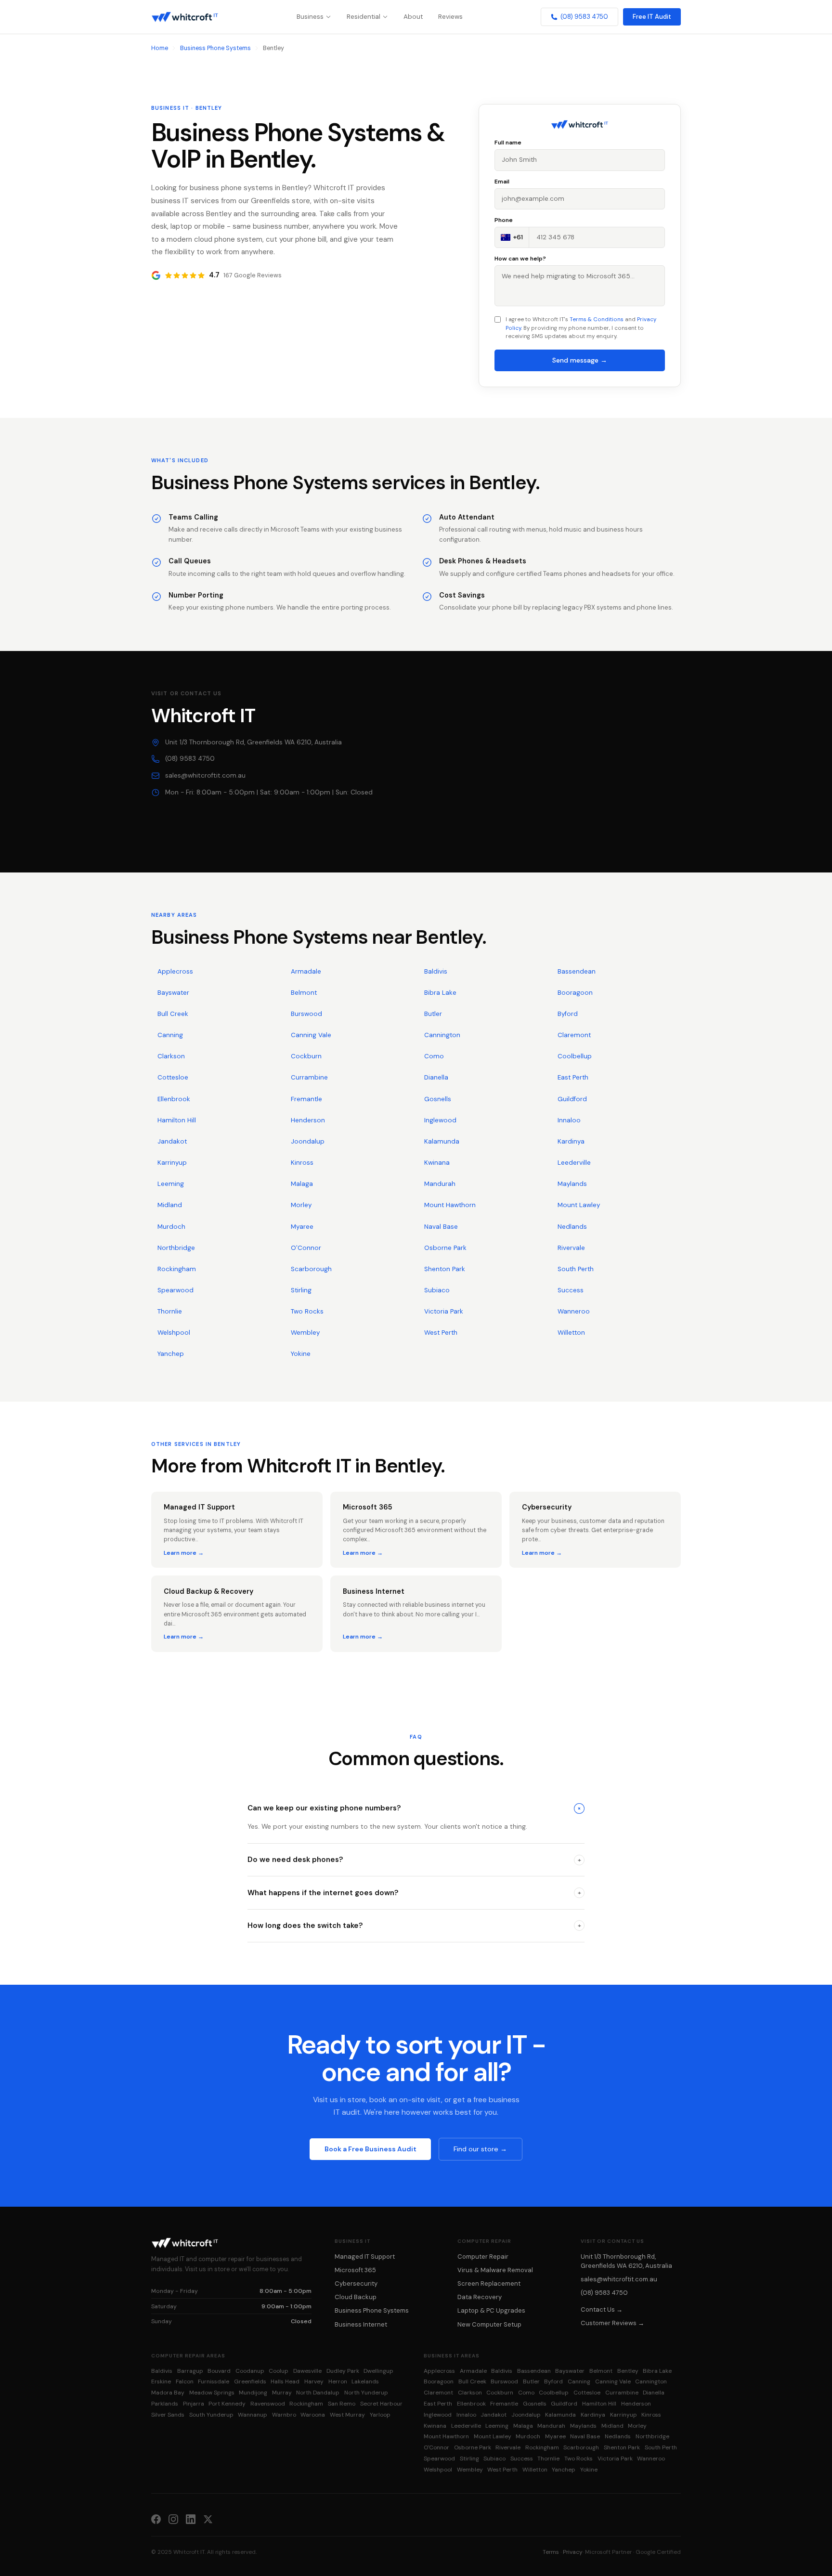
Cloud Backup (356, 2297)
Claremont (574, 1035)
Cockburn (306, 1056)
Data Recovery (480, 2297)
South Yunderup (211, 2415)
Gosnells (438, 1099)
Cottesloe (173, 1077)
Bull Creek (173, 1014)
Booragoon (575, 993)
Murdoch (171, 1227)
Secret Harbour (381, 2404)
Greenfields (250, 2381)
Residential (364, 17)
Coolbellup (575, 1056)
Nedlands (572, 1227)
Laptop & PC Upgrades (491, 2310)
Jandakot (172, 1141)
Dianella (436, 1077)
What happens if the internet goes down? (414, 1893)
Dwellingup (378, 2371)
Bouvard (219, 2371)
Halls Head (285, 2381)
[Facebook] (156, 2519)
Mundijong (253, 2393)
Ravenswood (268, 2404)
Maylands (572, 1184)
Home (160, 48)
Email (502, 182)
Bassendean (577, 971)
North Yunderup (366, 2393)
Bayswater (173, 993)
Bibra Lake (440, 993)
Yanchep (171, 1354)
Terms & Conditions (597, 319)
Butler (433, 1014)
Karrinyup (172, 1163)
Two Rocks (307, 1311)
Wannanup (253, 2415)
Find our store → (480, 2149)
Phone (504, 220)
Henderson (308, 1120)
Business (310, 17)
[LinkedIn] (191, 2519)
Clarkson (171, 1056)
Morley (301, 1205)
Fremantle (306, 1099)
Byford (568, 1014)
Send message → (580, 360)
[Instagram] (173, 2519)
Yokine (301, 1354)
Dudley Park (343, 2371)
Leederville (574, 1163)
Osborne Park (445, 1248)
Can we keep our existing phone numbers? (415, 1808)
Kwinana (437, 1163)
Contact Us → (602, 2309)
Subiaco (437, 1290)
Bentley (628, 2371)
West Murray (347, 2415)
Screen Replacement (489, 2283)
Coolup (279, 2371)
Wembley (305, 1333)
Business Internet (361, 2324)
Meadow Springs (212, 2393)
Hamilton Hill (177, 1120)
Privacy (573, 2552)
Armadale (306, 971)
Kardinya (571, 1141)
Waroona (313, 2415)
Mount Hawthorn (450, 1205)
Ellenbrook (174, 1099)
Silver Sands (168, 2415)
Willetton (571, 1333)
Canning (170, 1035)
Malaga (302, 1184)
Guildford (572, 1099)
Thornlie (170, 1311)
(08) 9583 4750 (584, 17)
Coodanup (250, 2371)
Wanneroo (574, 1311)
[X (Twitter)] (208, 2519)
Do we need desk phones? (414, 1860)
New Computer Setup (489, 2324)
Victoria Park (444, 1311)
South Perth (576, 1269)
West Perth (441, 1333)
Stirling (301, 1290)
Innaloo (569, 1120)
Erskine (161, 2381)
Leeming (171, 1184)
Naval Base (441, 1227)
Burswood (306, 1014)
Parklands (165, 2404)
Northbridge (176, 1248)
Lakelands (365, 2381)
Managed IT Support (365, 2257)
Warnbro (284, 2415)
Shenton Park (445, 1269)
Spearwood (175, 1290)
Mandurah (440, 1184)
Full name (508, 143)
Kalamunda (442, 1141)
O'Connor (306, 1248)
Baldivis (436, 971)
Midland (170, 1205)
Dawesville (307, 2371)
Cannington (442, 1035)
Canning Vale (311, 1035)
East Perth (573, 1077)
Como (434, 1056)
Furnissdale (214, 2381)
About (413, 17)
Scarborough (311, 1269)
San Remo (342, 2404)
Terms (551, 2552)
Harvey (314, 2381)
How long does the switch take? (414, 1925)
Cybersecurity (356, 2283)
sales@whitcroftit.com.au (205, 775)
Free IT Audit (652, 17)
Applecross (175, 971)
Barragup (190, 2371)
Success (571, 1290)
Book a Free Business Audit (370, 2149)
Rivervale (571, 1248)
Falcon (185, 2381)
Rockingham (177, 1269)
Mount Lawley (579, 1205)
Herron (338, 2381)
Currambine (309, 1077)
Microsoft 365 (355, 2270)
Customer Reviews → (612, 2323)
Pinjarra (194, 2404)
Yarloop (380, 2415)
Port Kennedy (227, 2404)
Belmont (304, 993)
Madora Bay (168, 2393)
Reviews (450, 17)
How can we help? (520, 259)
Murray (282, 2393)
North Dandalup (318, 2393)
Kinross (302, 1163)
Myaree (302, 1227)
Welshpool (174, 1333)
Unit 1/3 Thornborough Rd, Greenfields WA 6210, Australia (253, 742)
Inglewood (440, 1120)
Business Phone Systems (215, 48)
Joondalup (308, 1141)
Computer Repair (483, 2257)
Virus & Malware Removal (495, 2270)
